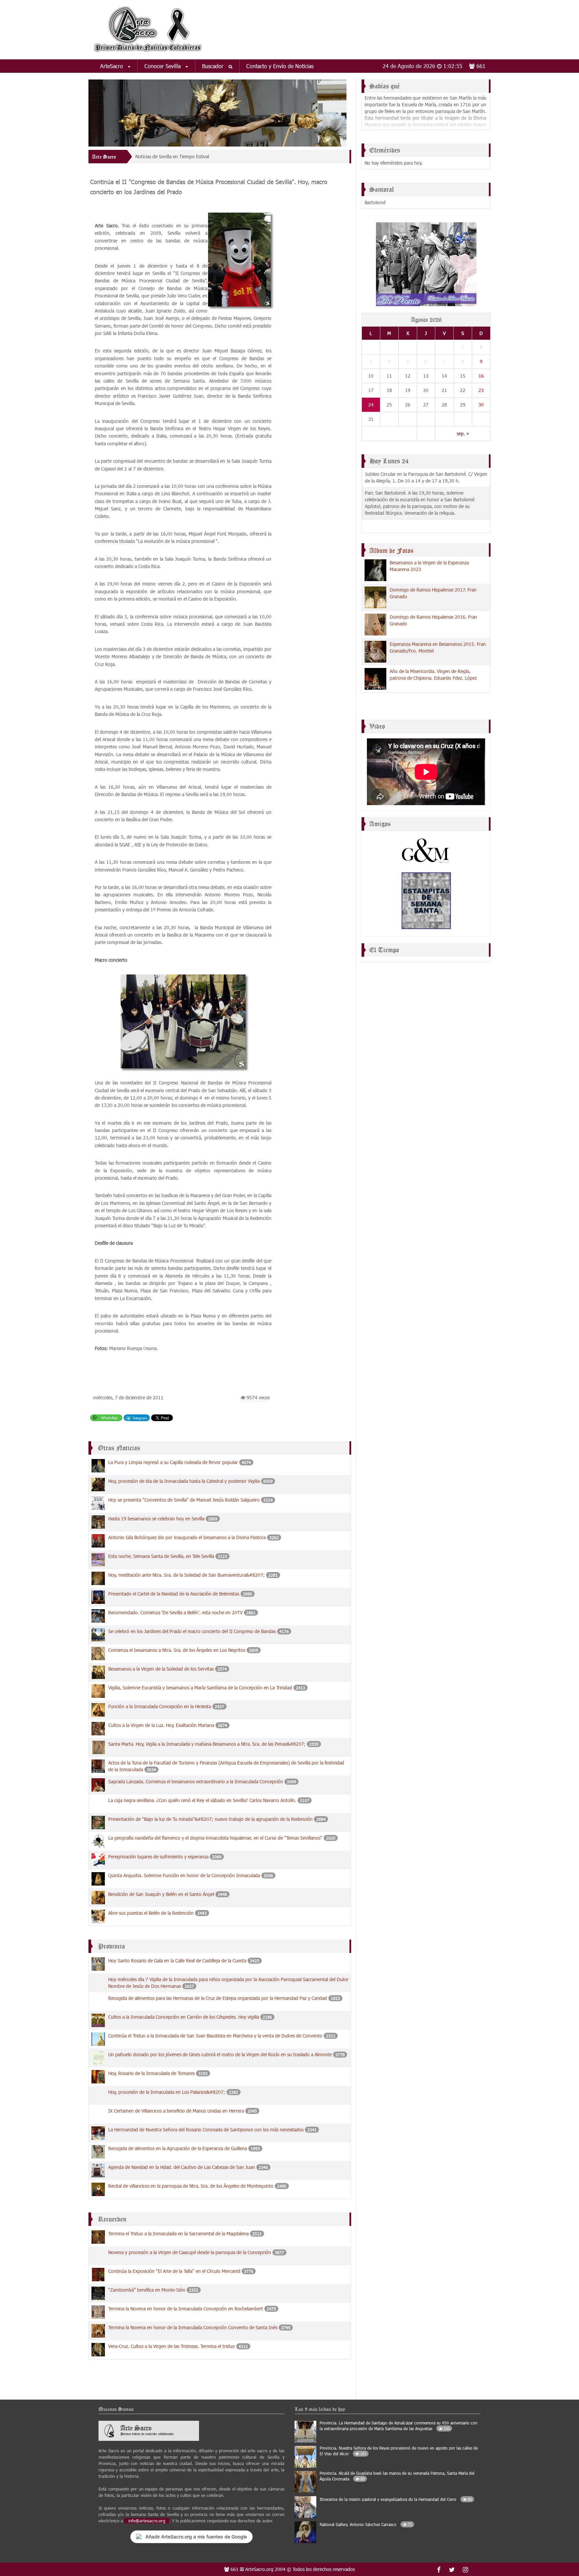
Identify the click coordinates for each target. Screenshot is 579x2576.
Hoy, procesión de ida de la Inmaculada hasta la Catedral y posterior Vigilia (184, 1481)
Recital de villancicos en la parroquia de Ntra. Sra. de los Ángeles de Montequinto (191, 2186)
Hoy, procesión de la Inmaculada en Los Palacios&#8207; (167, 2092)
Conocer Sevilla (163, 66)
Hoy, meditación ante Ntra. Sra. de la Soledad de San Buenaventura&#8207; (187, 1575)
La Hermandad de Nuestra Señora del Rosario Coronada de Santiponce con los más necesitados (206, 2130)
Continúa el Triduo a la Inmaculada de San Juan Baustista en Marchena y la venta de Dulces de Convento (215, 2036)
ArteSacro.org (259, 2569)
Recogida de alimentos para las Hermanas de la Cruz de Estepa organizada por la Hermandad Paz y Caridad (218, 1998)
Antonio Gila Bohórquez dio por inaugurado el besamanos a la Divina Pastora (188, 1537)
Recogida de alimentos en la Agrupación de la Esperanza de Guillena (178, 2148)
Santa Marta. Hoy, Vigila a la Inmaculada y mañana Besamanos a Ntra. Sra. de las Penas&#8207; (208, 1744)
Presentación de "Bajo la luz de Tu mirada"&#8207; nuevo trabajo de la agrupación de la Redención (211, 1819)
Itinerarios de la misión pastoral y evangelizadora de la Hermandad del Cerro (396, 2499)
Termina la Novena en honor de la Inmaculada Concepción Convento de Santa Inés (193, 2327)
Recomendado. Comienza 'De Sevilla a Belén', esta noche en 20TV (176, 1612)
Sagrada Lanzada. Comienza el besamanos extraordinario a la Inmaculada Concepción (196, 1781)
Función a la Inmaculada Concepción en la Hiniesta (160, 1706)
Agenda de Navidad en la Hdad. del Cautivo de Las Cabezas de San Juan (182, 2167)
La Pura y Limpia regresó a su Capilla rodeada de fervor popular (174, 1462)
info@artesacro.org (147, 2521)
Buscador (214, 66)
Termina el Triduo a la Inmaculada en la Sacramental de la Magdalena (178, 2233)
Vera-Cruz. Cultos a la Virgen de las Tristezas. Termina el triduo (172, 2346)
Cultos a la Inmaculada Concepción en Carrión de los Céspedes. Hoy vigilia (184, 2017)
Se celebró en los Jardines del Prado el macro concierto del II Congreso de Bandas (192, 1631)
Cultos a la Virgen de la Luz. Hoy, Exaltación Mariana (161, 1725)
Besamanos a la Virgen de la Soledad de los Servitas (161, 1669)
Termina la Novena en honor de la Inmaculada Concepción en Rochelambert (186, 2309)
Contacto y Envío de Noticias (280, 66)
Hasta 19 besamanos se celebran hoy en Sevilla (156, 1519)
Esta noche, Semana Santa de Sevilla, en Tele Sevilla (162, 1556)
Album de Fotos (391, 551)
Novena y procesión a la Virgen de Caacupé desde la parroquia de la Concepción (190, 2252)
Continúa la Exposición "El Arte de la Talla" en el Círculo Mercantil (174, 2271)
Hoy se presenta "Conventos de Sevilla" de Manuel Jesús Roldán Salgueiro (184, 1500)
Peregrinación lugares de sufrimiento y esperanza (158, 1857)
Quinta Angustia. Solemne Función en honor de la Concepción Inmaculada (185, 1875)
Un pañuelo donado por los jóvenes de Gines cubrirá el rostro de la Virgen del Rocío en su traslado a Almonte (220, 2054)
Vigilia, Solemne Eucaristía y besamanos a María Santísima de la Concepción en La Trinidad (200, 1688)
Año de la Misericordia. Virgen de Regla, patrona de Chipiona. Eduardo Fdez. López (433, 675)
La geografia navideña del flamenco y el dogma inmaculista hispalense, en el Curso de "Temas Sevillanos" (216, 1838)
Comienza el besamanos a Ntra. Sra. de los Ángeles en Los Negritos (177, 1650)
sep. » (463, 433)
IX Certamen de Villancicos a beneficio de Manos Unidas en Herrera (176, 2111)
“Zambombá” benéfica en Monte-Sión (147, 2290)
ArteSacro (112, 66)
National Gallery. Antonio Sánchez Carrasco (366, 2524)
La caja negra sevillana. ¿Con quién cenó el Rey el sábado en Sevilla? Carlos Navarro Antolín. (202, 1800)
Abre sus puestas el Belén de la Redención (151, 1913)
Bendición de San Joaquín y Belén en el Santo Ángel (161, 1894)
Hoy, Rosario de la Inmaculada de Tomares (152, 2073)
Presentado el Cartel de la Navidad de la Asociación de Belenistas (174, 1594)
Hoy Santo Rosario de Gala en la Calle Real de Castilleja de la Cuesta (177, 1961)
